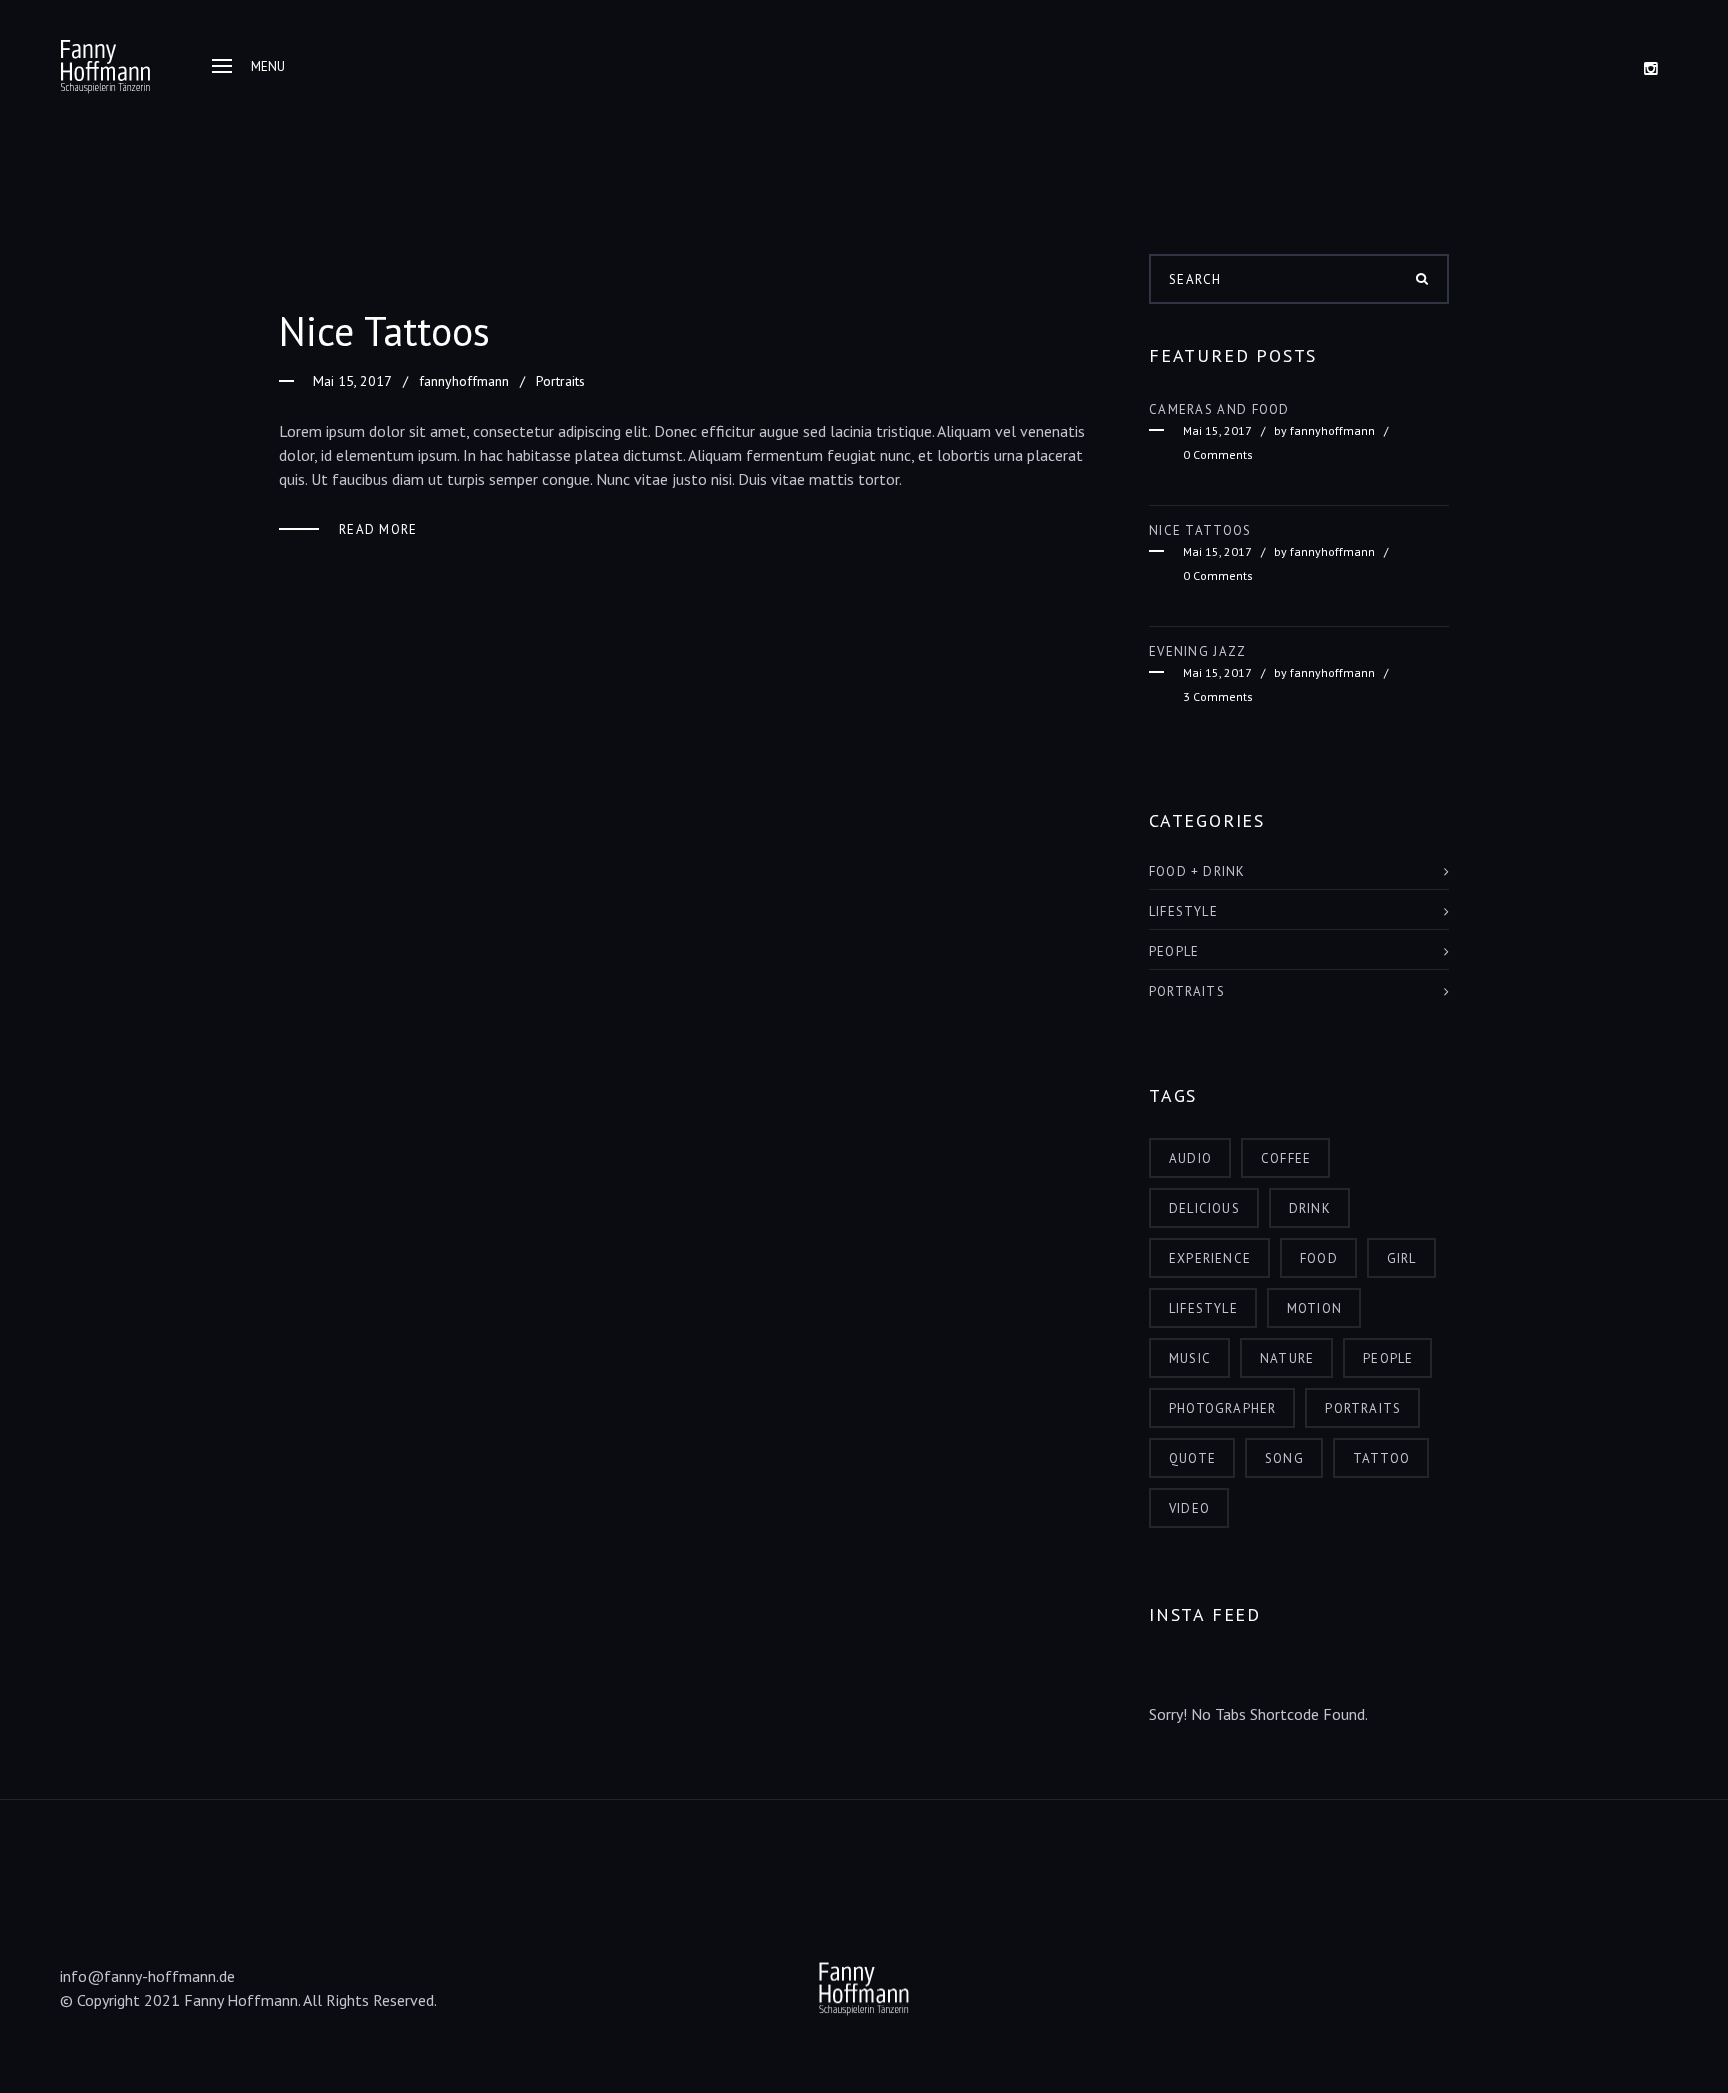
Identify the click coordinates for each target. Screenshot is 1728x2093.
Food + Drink (1197, 871)
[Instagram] (1651, 68)
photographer (1222, 1408)
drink (1310, 1208)
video (1189, 1508)
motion (1314, 1308)
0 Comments (1218, 454)
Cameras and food (1219, 409)
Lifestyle (1183, 911)
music (1190, 1358)
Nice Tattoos (384, 331)
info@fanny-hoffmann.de (147, 1976)
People (1174, 951)
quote (1192, 1458)
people (1388, 1358)
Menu (268, 66)
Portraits (560, 381)
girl (1402, 1258)
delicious (1204, 1208)
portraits (1363, 1408)
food (1319, 1258)
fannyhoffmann (464, 381)
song (1284, 1458)
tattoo (1381, 1458)
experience (1210, 1258)
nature (1287, 1358)
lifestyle (1203, 1308)
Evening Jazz (1198, 651)
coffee (1286, 1158)
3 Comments (1218, 696)
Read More (378, 529)
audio (1190, 1158)
